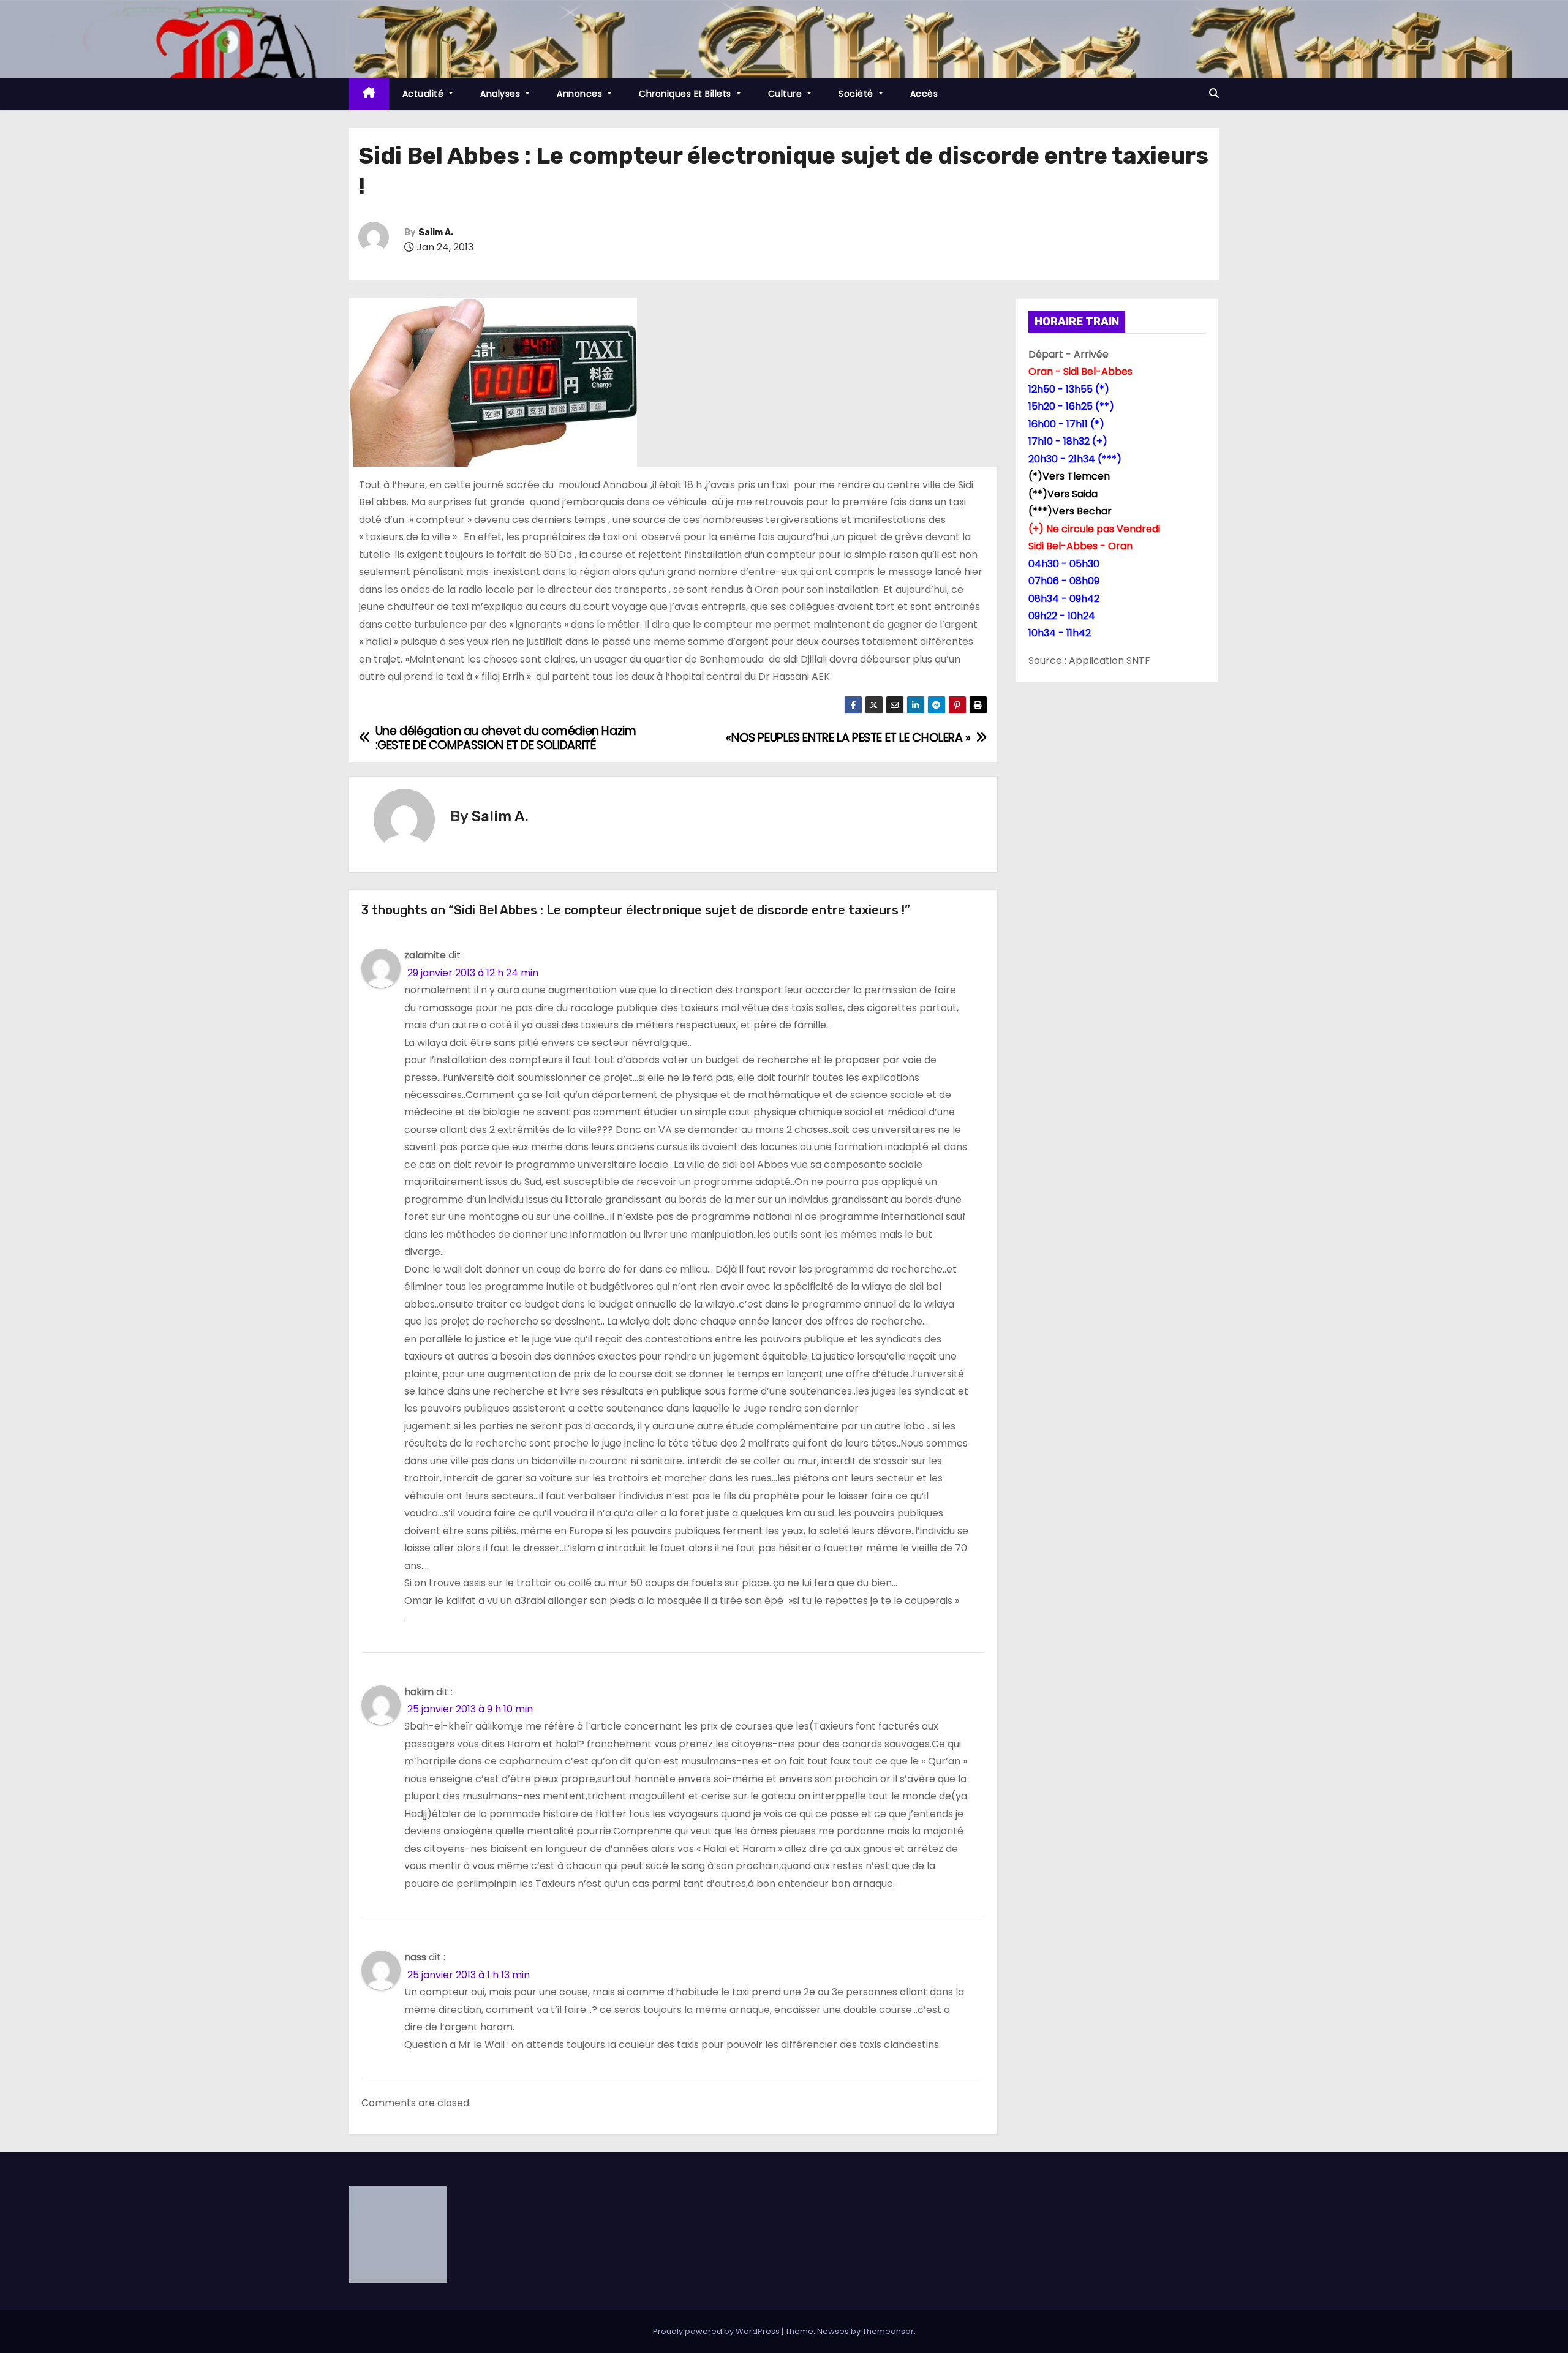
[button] (1214, 93)
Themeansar (888, 2331)
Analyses (502, 94)
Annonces (581, 94)
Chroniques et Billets (686, 94)
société (857, 94)
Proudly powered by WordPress (717, 2331)
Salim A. (436, 232)
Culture (786, 94)
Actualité (424, 94)
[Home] (369, 94)
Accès (924, 94)
